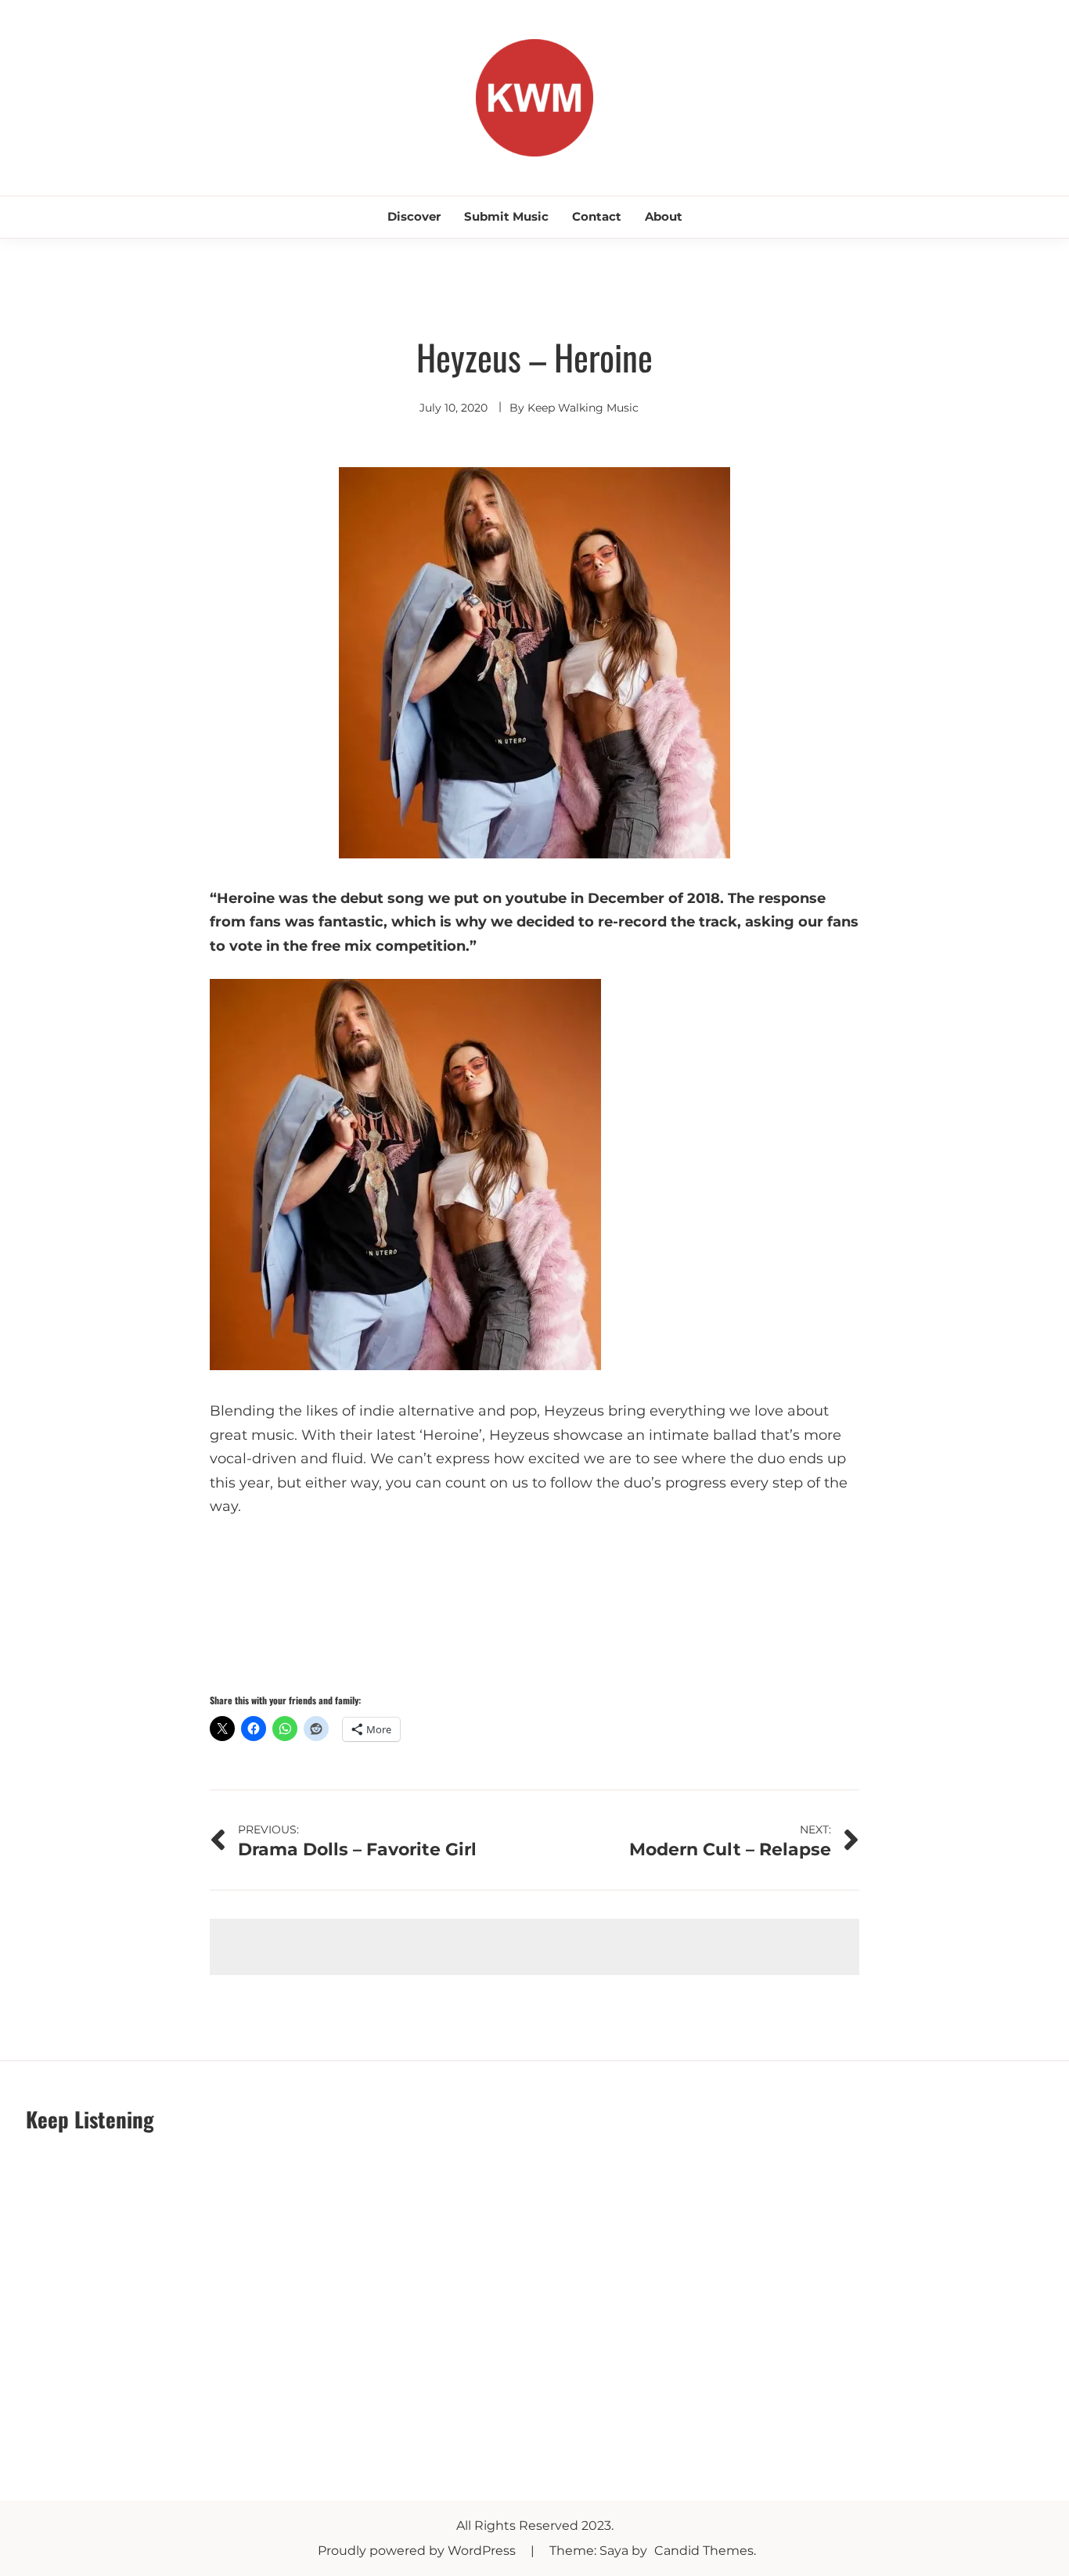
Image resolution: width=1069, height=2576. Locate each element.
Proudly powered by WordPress (418, 2551)
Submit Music (506, 216)
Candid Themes (704, 2551)
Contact (597, 216)
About (664, 216)
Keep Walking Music (583, 408)
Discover (414, 216)
